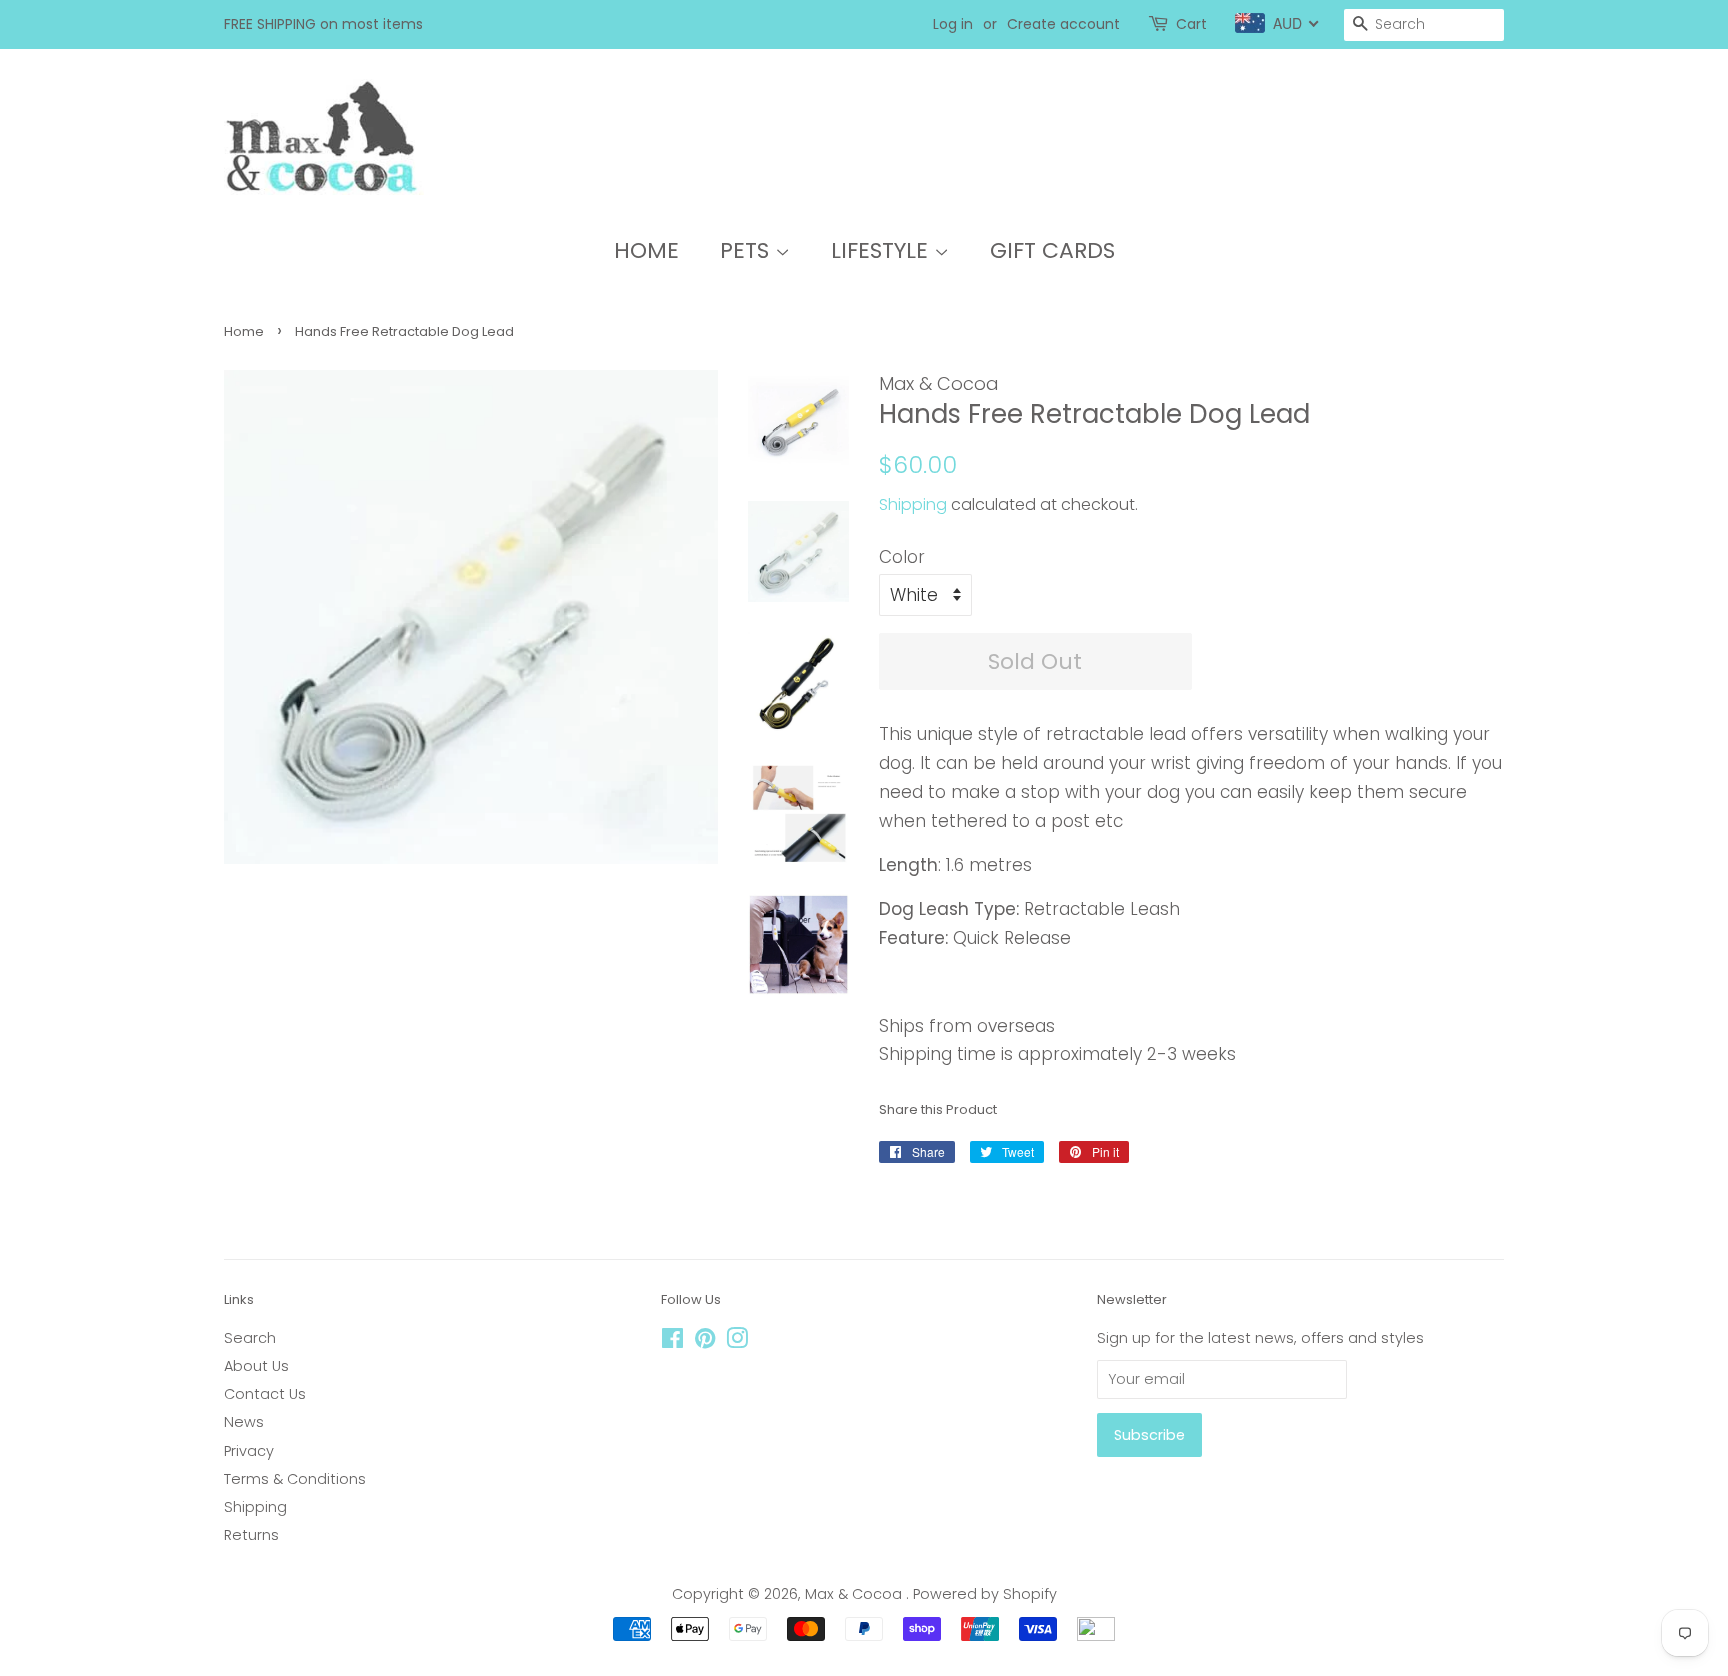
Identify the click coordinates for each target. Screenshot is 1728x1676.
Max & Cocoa (855, 1594)
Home (244, 331)
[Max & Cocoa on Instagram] (737, 1342)
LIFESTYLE (882, 250)
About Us (256, 1366)
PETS (747, 250)
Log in (953, 24)
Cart (1191, 24)
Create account (1063, 24)
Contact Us (265, 1394)
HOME (646, 250)
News (244, 1422)
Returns (251, 1535)
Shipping (913, 504)
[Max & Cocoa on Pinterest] (705, 1342)
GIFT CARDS (1052, 250)
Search (250, 1338)
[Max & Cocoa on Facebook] (672, 1342)
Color (902, 557)
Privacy (249, 1451)
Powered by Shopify (985, 1594)
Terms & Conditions (295, 1479)
